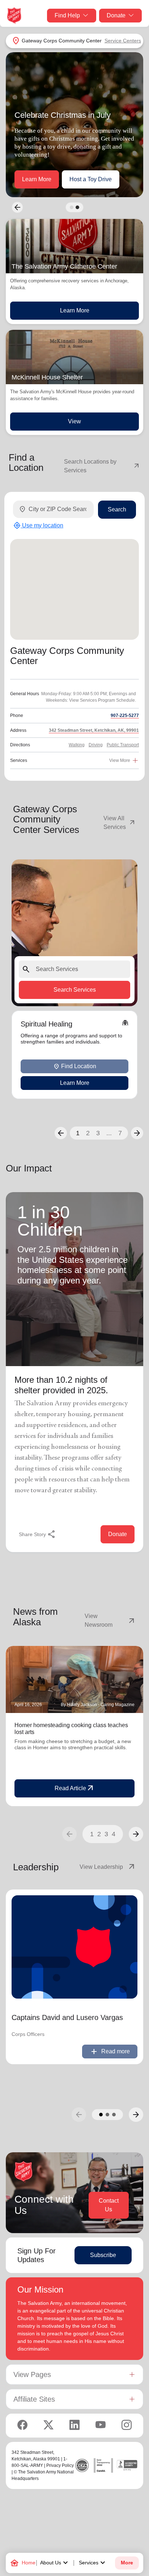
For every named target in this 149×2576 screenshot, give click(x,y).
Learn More (37, 179)
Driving (96, 745)
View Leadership (108, 1867)
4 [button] (114, 1834)
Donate (116, 15)
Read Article (75, 1788)
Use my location (38, 526)
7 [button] (120, 1133)
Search (117, 509)
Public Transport (123, 745)
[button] (61, 1133)
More (127, 2563)
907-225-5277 (125, 715)
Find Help (67, 15)
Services (93, 2563)
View (74, 421)
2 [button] (88, 1133)
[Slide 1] (72, 207)
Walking (77, 745)
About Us (55, 2563)
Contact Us (109, 2205)
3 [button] (98, 1133)
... (109, 1133)
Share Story (37, 1534)
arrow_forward (136, 1834)
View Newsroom (110, 1620)
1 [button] (78, 1133)
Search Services (75, 990)
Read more (110, 2052)
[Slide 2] (77, 207)
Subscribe (103, 2255)
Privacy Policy (60, 2465)
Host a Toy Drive (91, 179)
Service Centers (123, 41)
